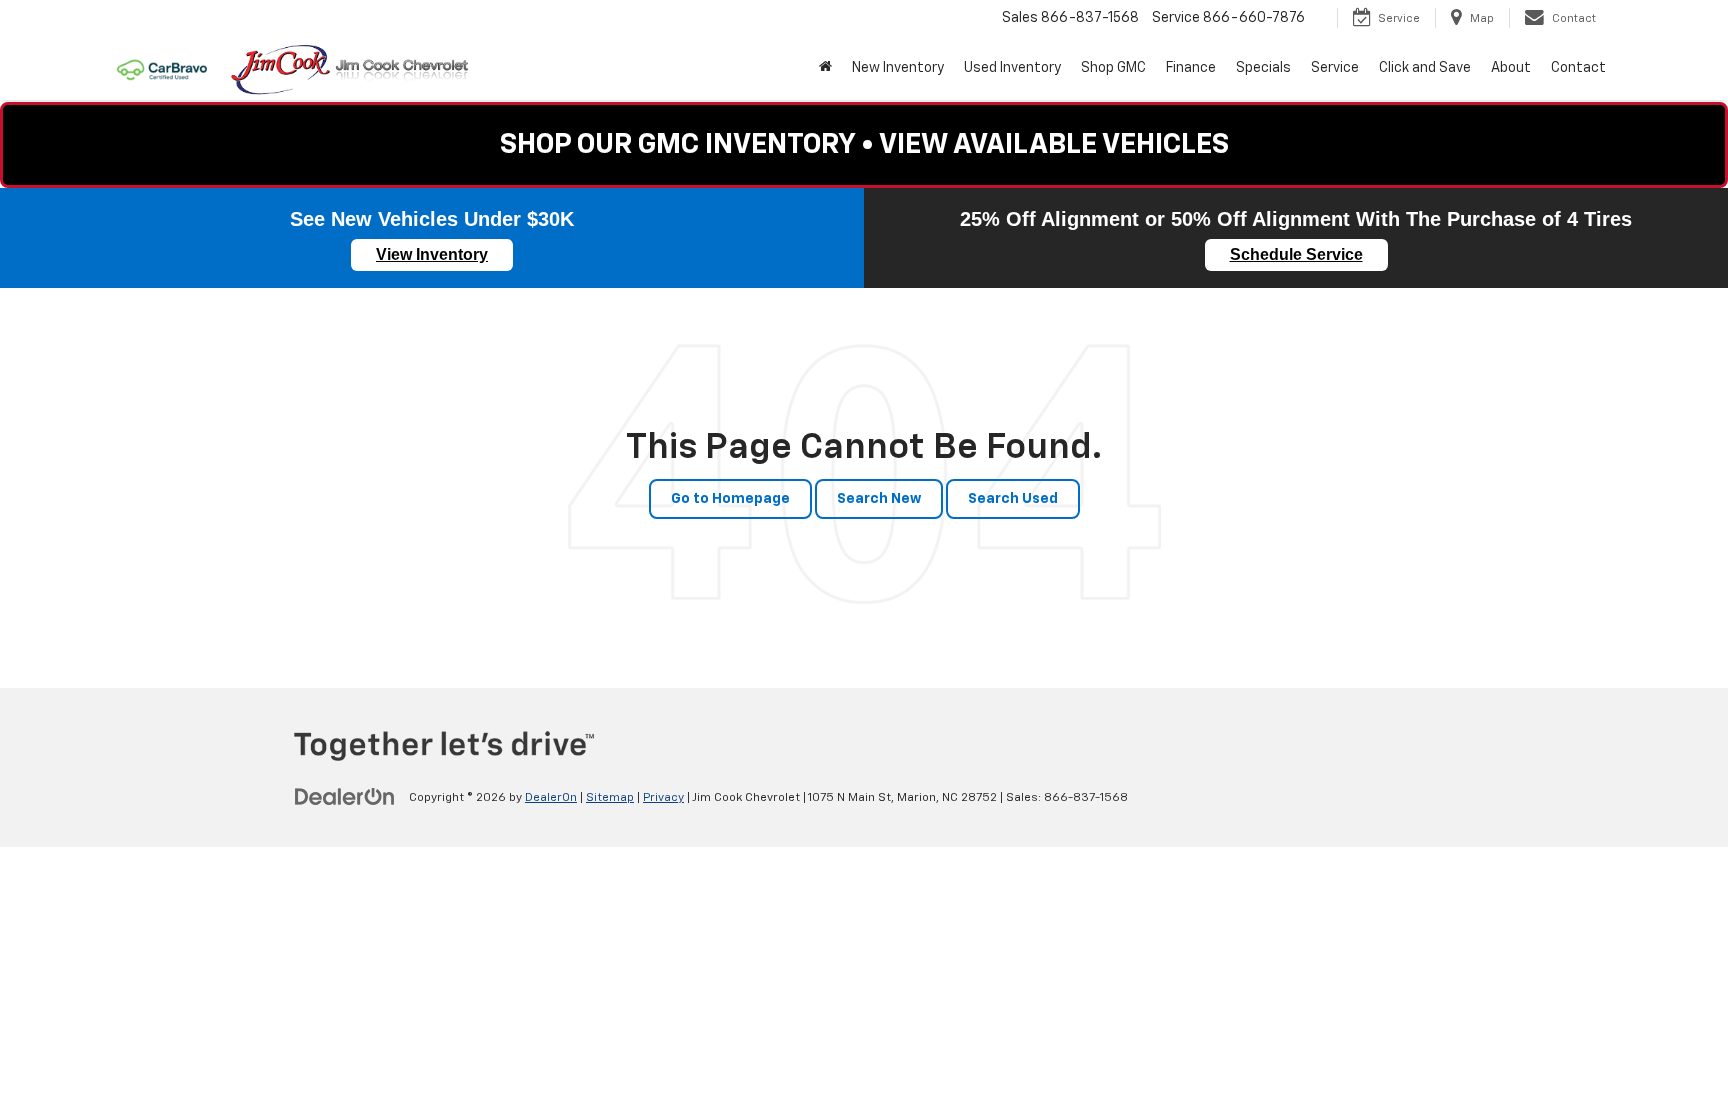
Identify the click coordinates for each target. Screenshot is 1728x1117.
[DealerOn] (345, 797)
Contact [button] (1578, 68)
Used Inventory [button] (1012, 68)
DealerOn (551, 798)
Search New (879, 499)
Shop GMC (1113, 68)
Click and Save (1425, 68)
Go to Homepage (730, 499)
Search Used (1013, 499)
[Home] (825, 68)
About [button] (1511, 68)
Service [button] (1335, 68)
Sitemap (610, 798)
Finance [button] (1191, 68)
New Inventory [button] (898, 68)
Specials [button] (1263, 68)
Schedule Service (1296, 254)
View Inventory (432, 254)
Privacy (663, 798)
